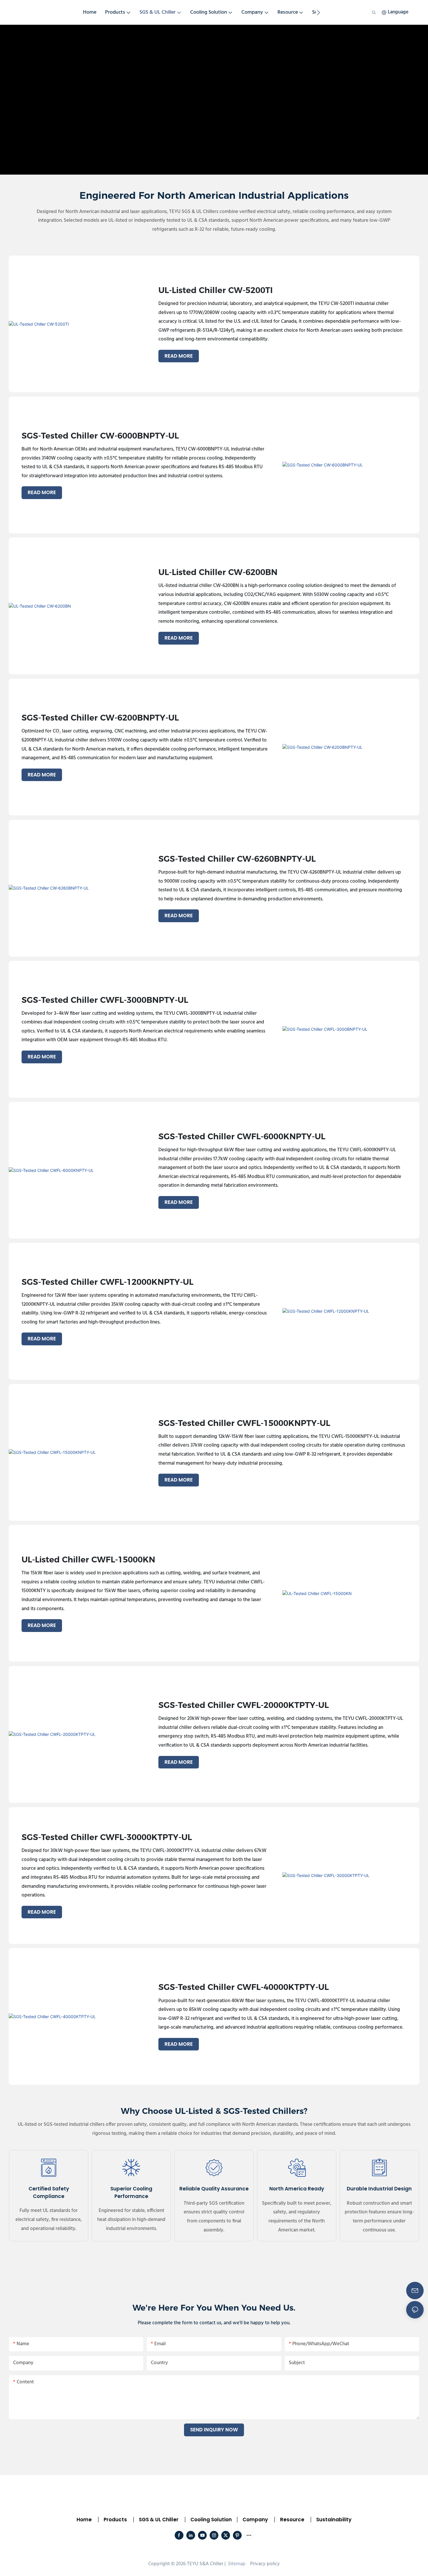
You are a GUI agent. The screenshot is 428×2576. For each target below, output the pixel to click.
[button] (318, 13)
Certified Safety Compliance (49, 2192)
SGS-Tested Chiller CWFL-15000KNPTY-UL (244, 1423)
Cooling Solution (211, 2520)
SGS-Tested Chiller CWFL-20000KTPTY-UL (244, 1705)
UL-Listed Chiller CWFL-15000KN (88, 1560)
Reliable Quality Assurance (214, 2189)
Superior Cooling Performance (131, 2192)
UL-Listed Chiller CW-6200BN (218, 572)
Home (84, 2520)
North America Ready (297, 2189)
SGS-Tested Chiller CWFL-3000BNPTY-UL (105, 1000)
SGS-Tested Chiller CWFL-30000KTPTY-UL (107, 1837)
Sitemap (236, 2564)
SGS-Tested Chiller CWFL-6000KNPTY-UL (242, 1137)
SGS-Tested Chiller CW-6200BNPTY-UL (100, 718)
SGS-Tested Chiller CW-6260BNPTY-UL (237, 859)
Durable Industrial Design (379, 2189)
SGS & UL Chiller (159, 2520)
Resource (292, 2520)
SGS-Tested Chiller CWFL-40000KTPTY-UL (244, 1987)
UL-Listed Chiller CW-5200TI (216, 290)
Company (255, 2520)
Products (115, 2520)
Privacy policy (265, 2564)
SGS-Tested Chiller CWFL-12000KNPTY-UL (107, 1282)
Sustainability (334, 2520)
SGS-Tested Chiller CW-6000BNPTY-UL (100, 436)
